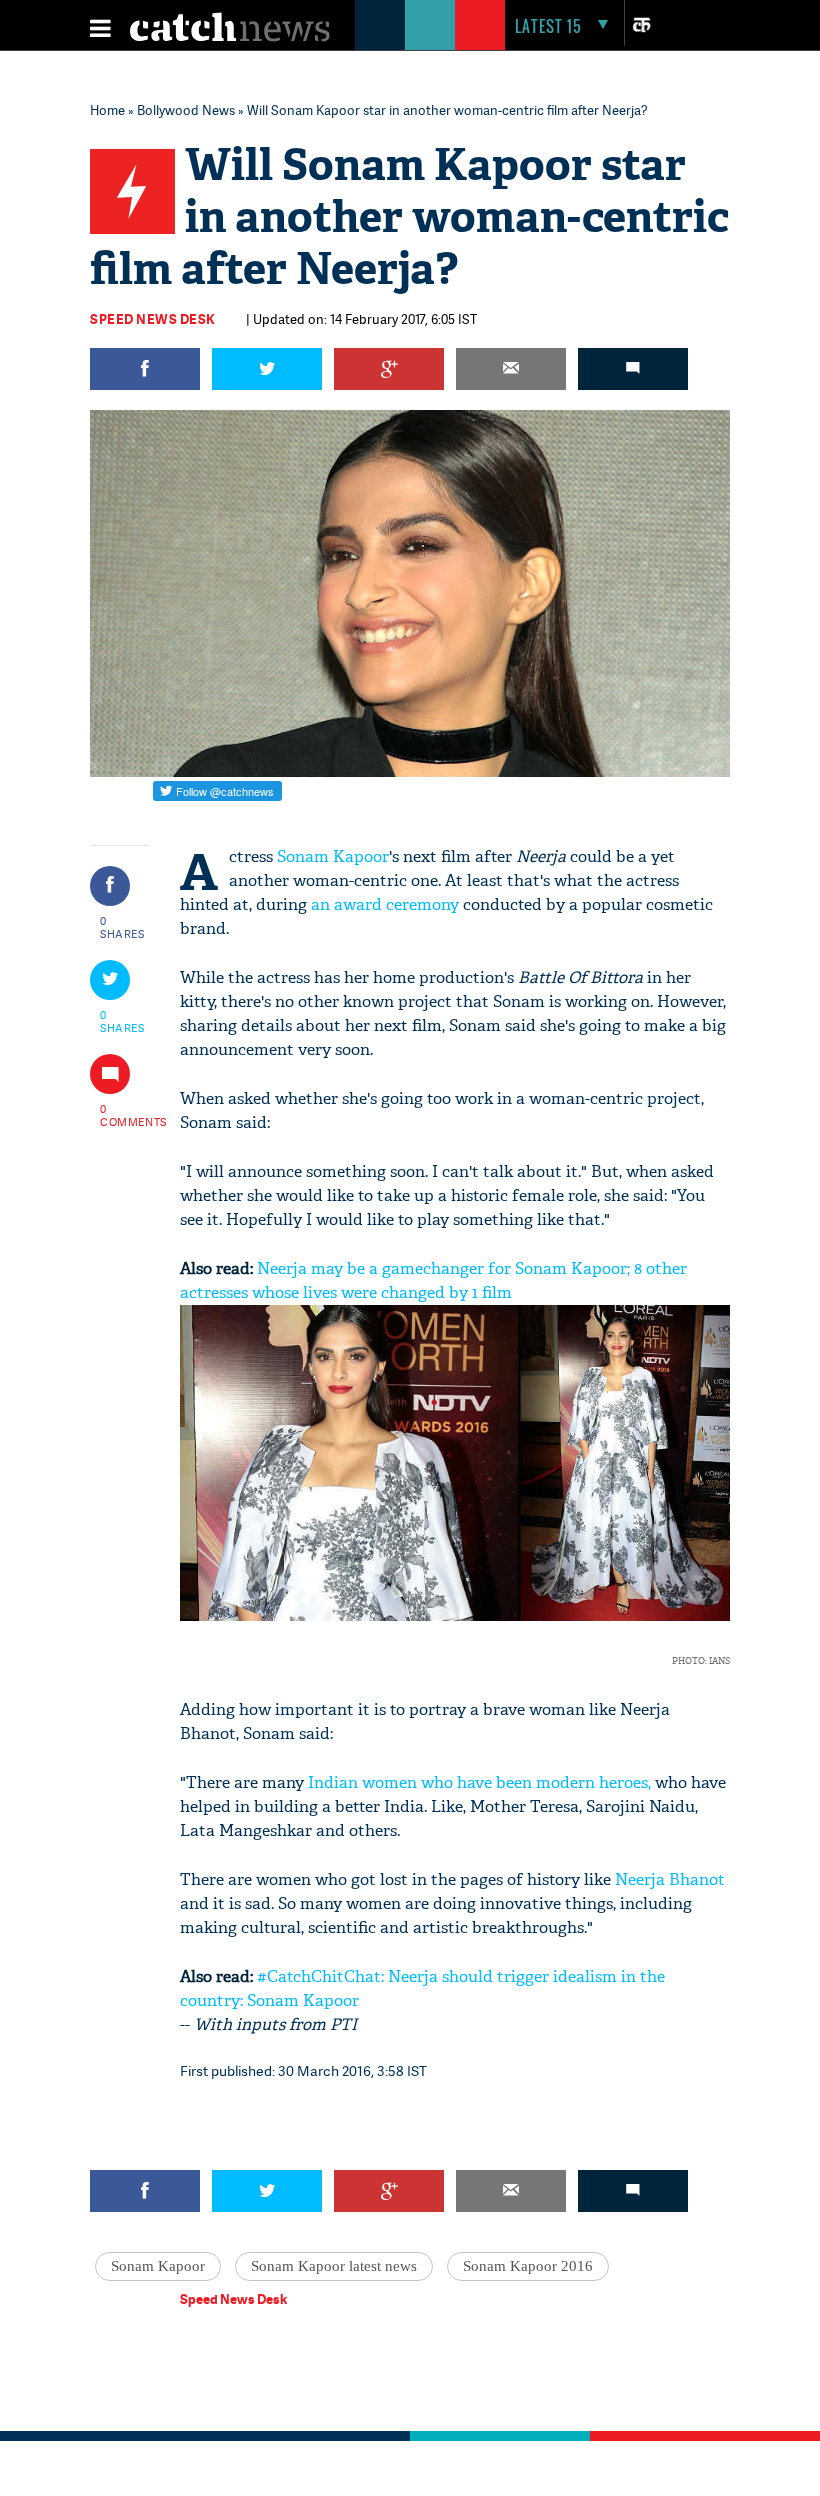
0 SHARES (122, 927)
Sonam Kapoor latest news (334, 2266)
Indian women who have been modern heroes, (479, 1782)
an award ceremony (387, 904)
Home (107, 110)
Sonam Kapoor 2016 (528, 2266)
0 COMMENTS (123, 1115)
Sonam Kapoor (333, 856)
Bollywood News (186, 110)
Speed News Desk (153, 319)
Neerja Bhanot (670, 1879)
